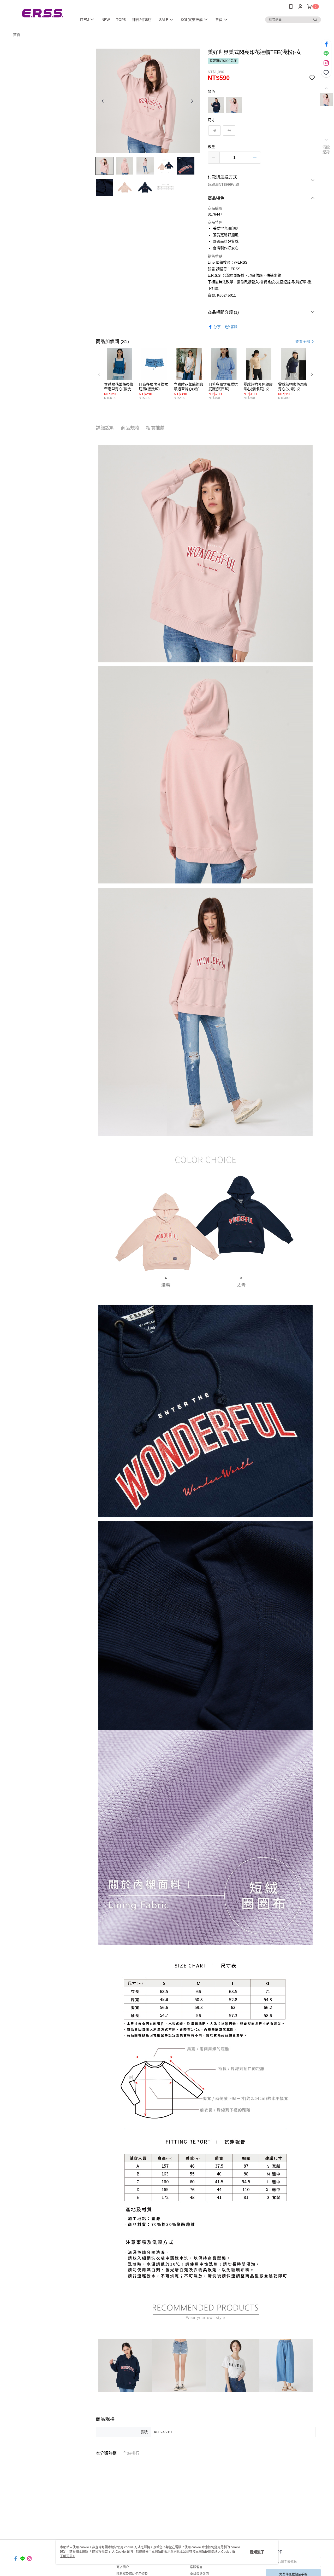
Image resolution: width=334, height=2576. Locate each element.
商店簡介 (123, 2567)
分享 (217, 327)
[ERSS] (42, 14)
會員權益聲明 (199, 2574)
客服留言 (196, 2567)
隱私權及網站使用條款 (132, 2574)
